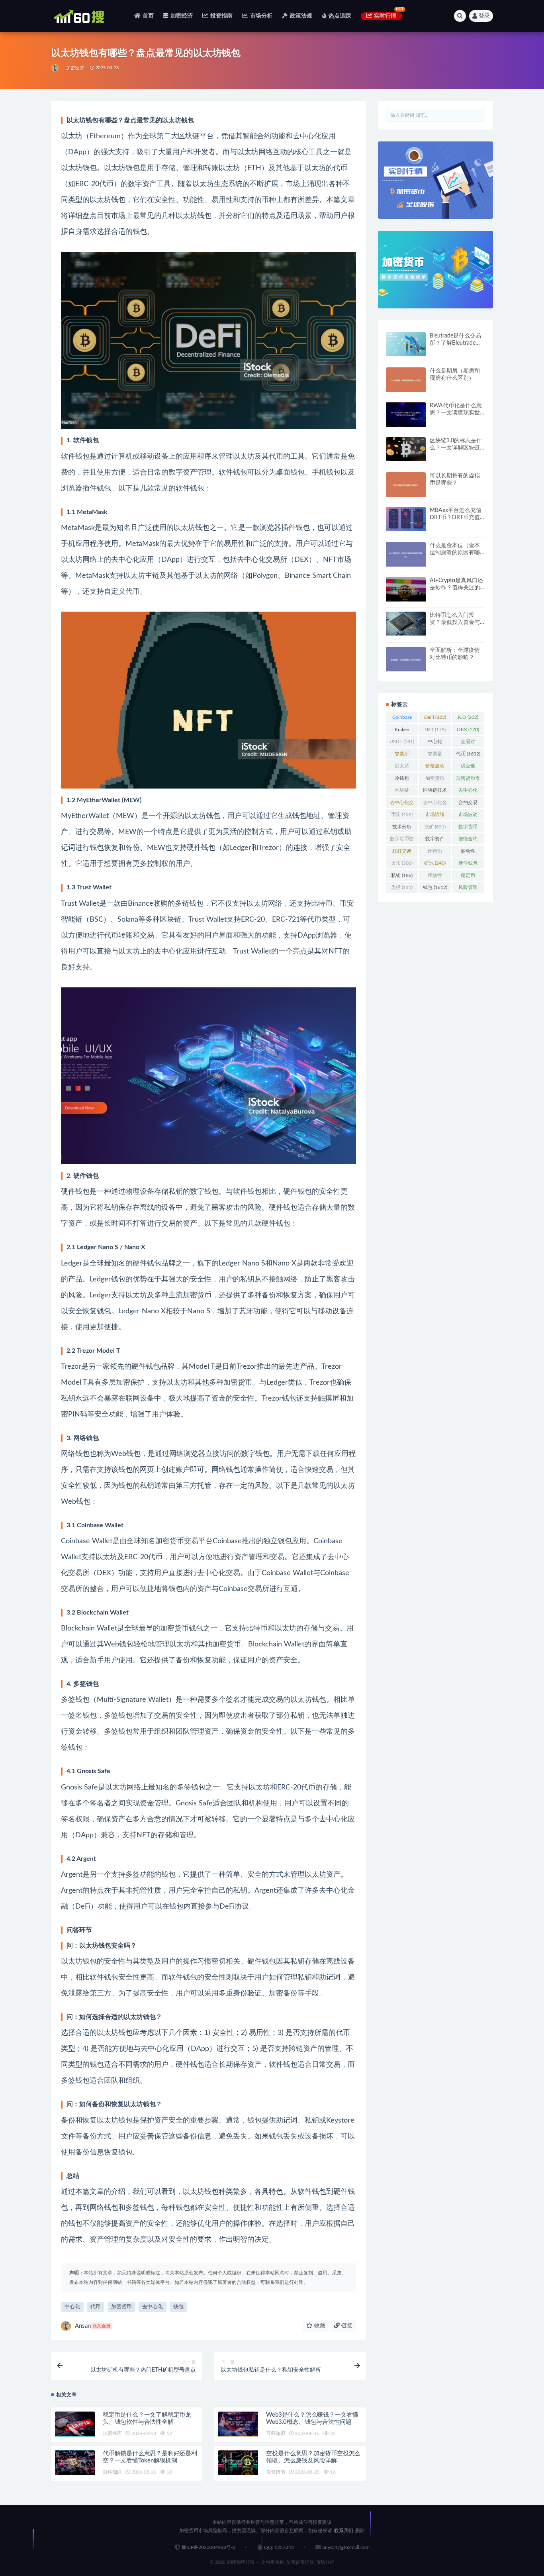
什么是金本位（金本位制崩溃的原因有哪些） (455, 553)
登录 (484, 16)
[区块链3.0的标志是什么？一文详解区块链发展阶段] (406, 449)
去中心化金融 (435, 804)
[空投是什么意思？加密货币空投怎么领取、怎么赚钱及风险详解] (238, 2463)
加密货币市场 (468, 780)
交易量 (435, 755)
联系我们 (344, 2531)
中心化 (72, 2307)
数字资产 (435, 840)
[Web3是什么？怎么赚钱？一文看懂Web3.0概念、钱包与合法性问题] (238, 2424)
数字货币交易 (402, 840)
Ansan (93, 2326)
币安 (402, 814)
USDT (402, 742)
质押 (402, 887)
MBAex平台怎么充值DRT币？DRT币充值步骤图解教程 (456, 518)
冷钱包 (402, 780)
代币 (96, 2307)
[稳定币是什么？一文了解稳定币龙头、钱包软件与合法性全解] (75, 2424)
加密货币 (121, 2307)
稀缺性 (435, 877)
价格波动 (435, 767)
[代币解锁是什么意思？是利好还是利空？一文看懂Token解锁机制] (75, 2463)
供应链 (468, 767)
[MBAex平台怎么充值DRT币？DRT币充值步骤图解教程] (406, 519)
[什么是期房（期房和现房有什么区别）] (406, 380)
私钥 (402, 875)
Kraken (402, 731)
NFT (435, 730)
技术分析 (402, 828)
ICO (468, 717)
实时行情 (385, 16)
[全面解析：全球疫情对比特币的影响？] (406, 659)
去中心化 (153, 2307)
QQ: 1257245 (279, 2547)
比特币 (435, 853)
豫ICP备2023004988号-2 (208, 2547)
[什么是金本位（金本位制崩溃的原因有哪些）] (406, 554)
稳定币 (468, 877)
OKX (468, 730)
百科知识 (275, 2433)
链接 (346, 2326)
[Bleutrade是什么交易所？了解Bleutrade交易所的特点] (406, 344)
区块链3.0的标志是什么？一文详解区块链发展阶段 (456, 448)
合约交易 (468, 804)
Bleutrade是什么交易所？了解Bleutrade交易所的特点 (455, 343)
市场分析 (261, 16)
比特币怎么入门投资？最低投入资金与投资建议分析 (455, 622)
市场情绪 (435, 816)
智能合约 (468, 840)
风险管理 (468, 889)
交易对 (468, 743)
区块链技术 (435, 792)
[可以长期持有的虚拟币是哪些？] (406, 485)
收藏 (319, 2326)
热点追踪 (340, 16)
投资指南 (221, 16)
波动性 (468, 853)
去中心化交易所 (402, 804)
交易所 (402, 755)
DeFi (435, 717)
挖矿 (435, 827)
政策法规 (301, 16)
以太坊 (402, 767)
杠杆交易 (402, 853)
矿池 (435, 863)
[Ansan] (56, 68)
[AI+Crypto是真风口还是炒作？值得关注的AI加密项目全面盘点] (406, 590)
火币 (402, 863)
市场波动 (468, 816)
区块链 (402, 792)
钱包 (178, 2307)
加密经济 (182, 16)
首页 (148, 16)
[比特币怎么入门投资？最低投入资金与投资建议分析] (406, 624)
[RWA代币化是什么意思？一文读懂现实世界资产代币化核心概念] (406, 415)
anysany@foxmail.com (346, 2547)
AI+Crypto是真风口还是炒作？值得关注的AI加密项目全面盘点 (456, 588)
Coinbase (402, 719)
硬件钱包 (468, 865)
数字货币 (468, 828)
